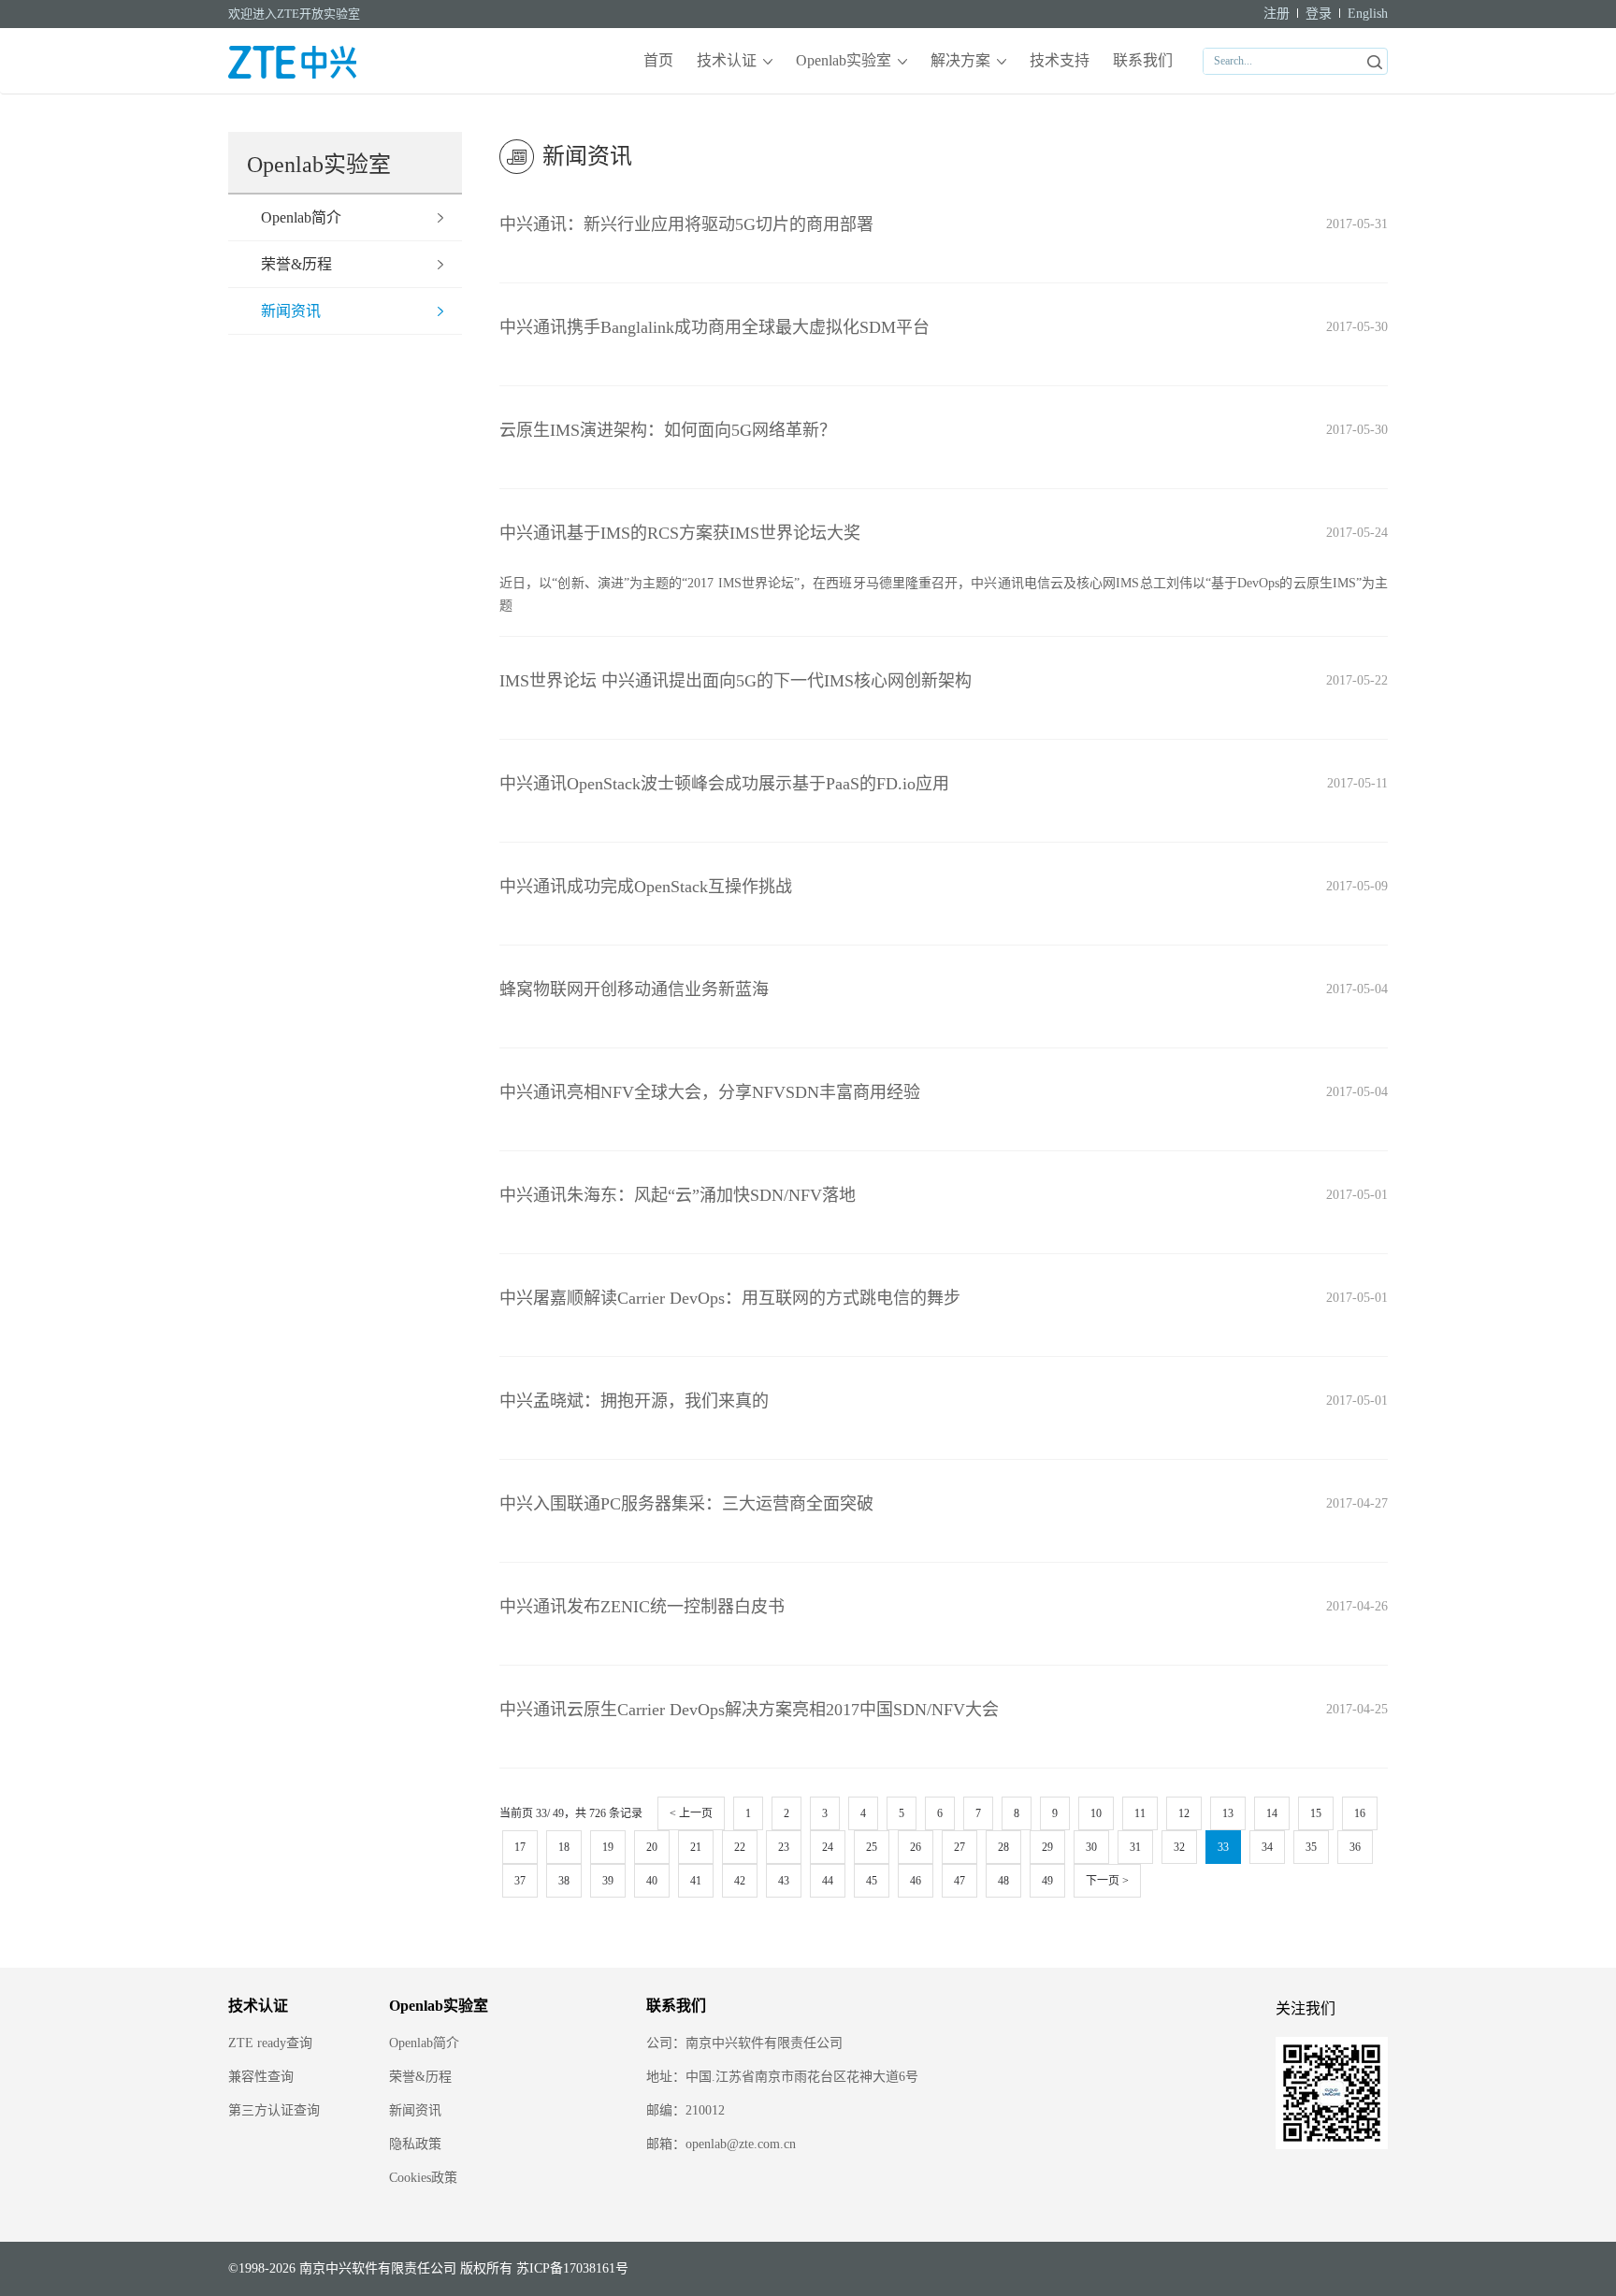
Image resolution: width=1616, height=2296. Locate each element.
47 (959, 1881)
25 (872, 1847)
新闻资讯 (291, 311)
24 (828, 1847)
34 (1267, 1847)
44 (828, 1881)
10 (1096, 1813)
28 (1003, 1847)
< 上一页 (691, 1813)
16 (1360, 1813)
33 (1223, 1847)
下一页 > (1107, 1881)
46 (916, 1881)
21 (696, 1847)
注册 (1277, 14)
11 (1140, 1813)
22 (740, 1847)
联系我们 (1143, 60)
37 (520, 1881)
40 (652, 1881)
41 (696, 1881)
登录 (1319, 14)
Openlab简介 (301, 217)
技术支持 (1060, 60)
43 (784, 1881)
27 (959, 1847)
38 (564, 1881)
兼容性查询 (261, 2077)
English (1368, 14)
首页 (658, 60)
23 (784, 1847)
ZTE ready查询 (270, 2043)
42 (740, 1881)
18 (564, 1847)
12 (1184, 1813)
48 (1003, 1881)
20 (652, 1847)
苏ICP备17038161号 (572, 2268)
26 (916, 1847)
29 (1047, 1847)
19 (608, 1847)
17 (520, 1847)
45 (872, 1881)
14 (1272, 1813)
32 (1179, 1847)
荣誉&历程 (296, 264)
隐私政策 (415, 2144)
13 (1228, 1813)
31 (1135, 1847)
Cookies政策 (423, 2178)
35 (1311, 1847)
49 (1047, 1881)
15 (1316, 1813)
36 (1355, 1847)
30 (1091, 1847)
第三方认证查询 (274, 2110)
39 (608, 1881)
